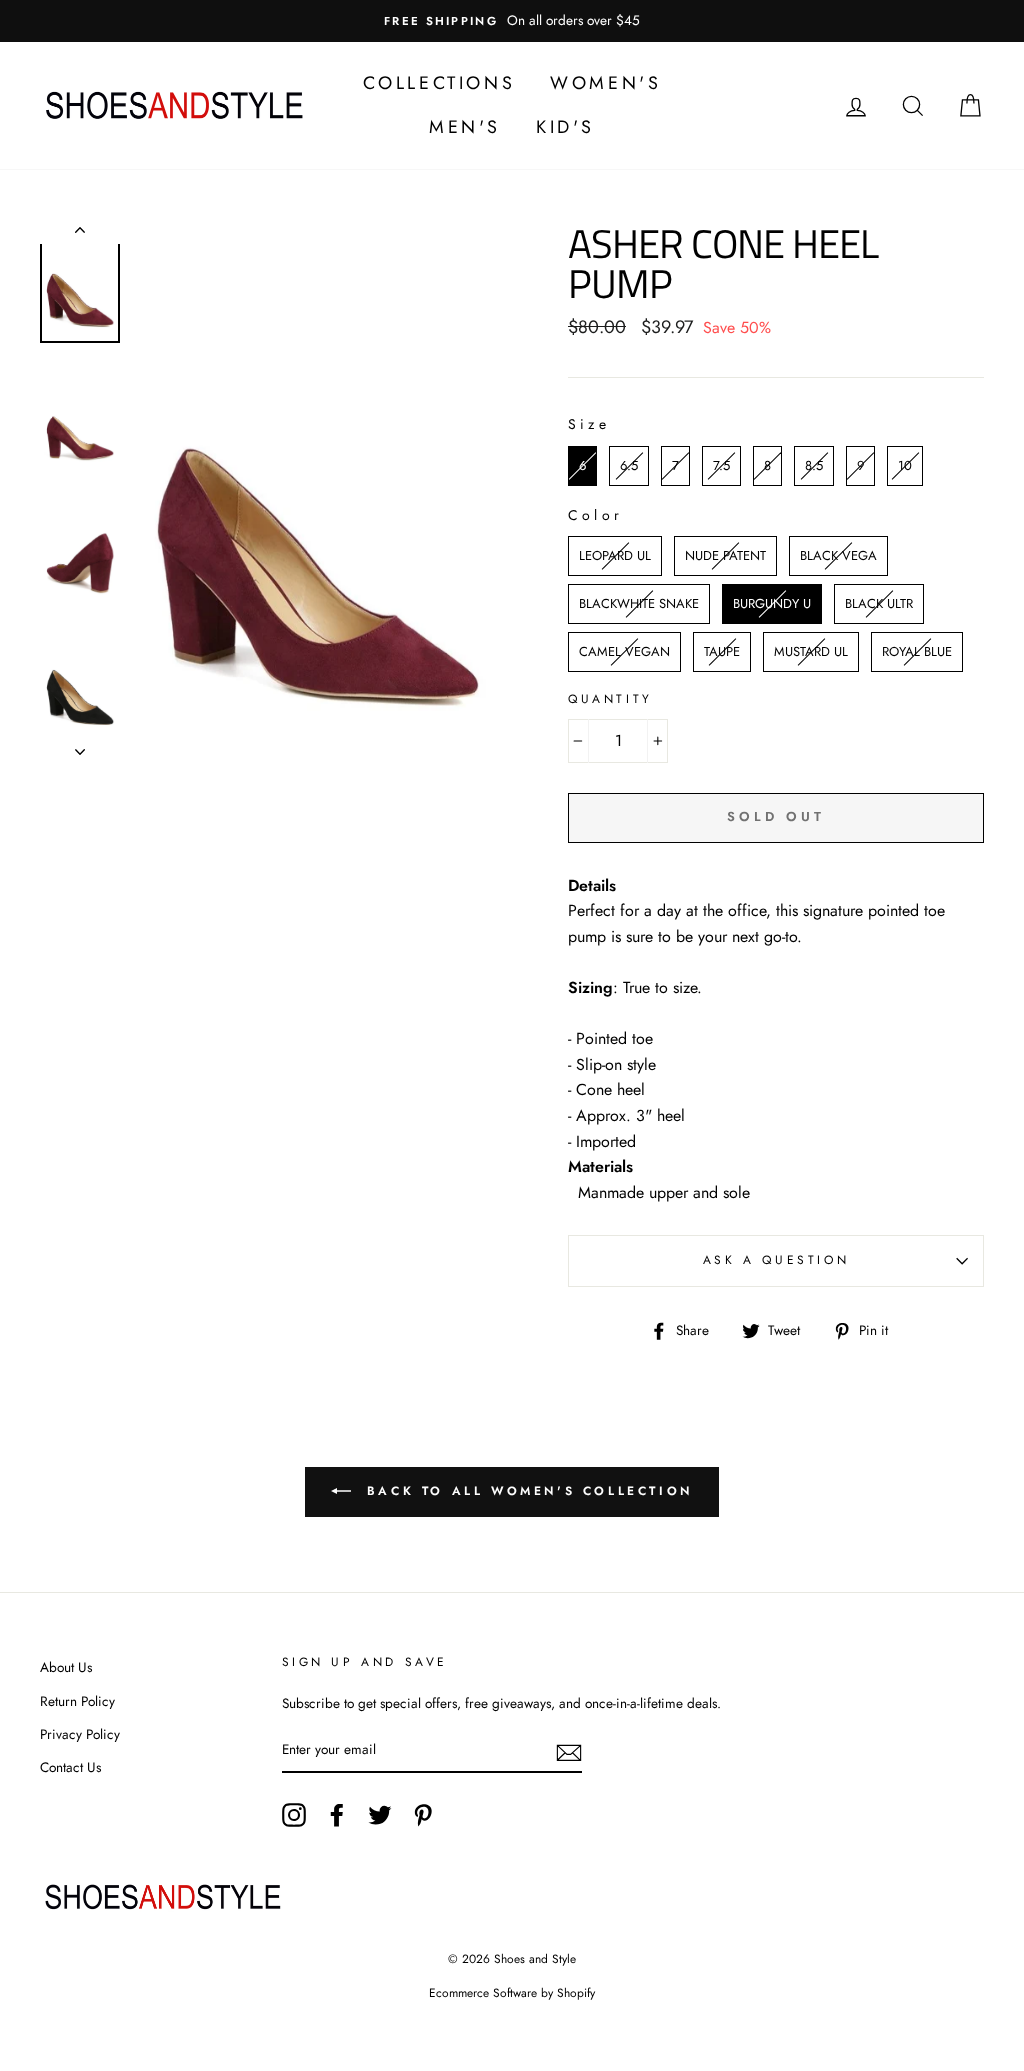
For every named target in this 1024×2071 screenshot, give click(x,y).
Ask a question (776, 1260)
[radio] (582, 466)
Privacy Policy (80, 1734)
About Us (66, 1667)
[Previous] (80, 234)
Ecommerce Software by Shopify (512, 1993)
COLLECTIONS (439, 83)
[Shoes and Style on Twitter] (380, 1815)
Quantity (610, 699)
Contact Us (70, 1767)
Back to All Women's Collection (526, 1491)
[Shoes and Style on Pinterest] (423, 1815)
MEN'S (465, 127)
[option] (512, 21)
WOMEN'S (605, 83)
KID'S (565, 127)
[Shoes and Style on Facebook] (337, 1815)
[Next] (80, 746)
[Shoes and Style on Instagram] (294, 1815)
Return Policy (77, 1701)
